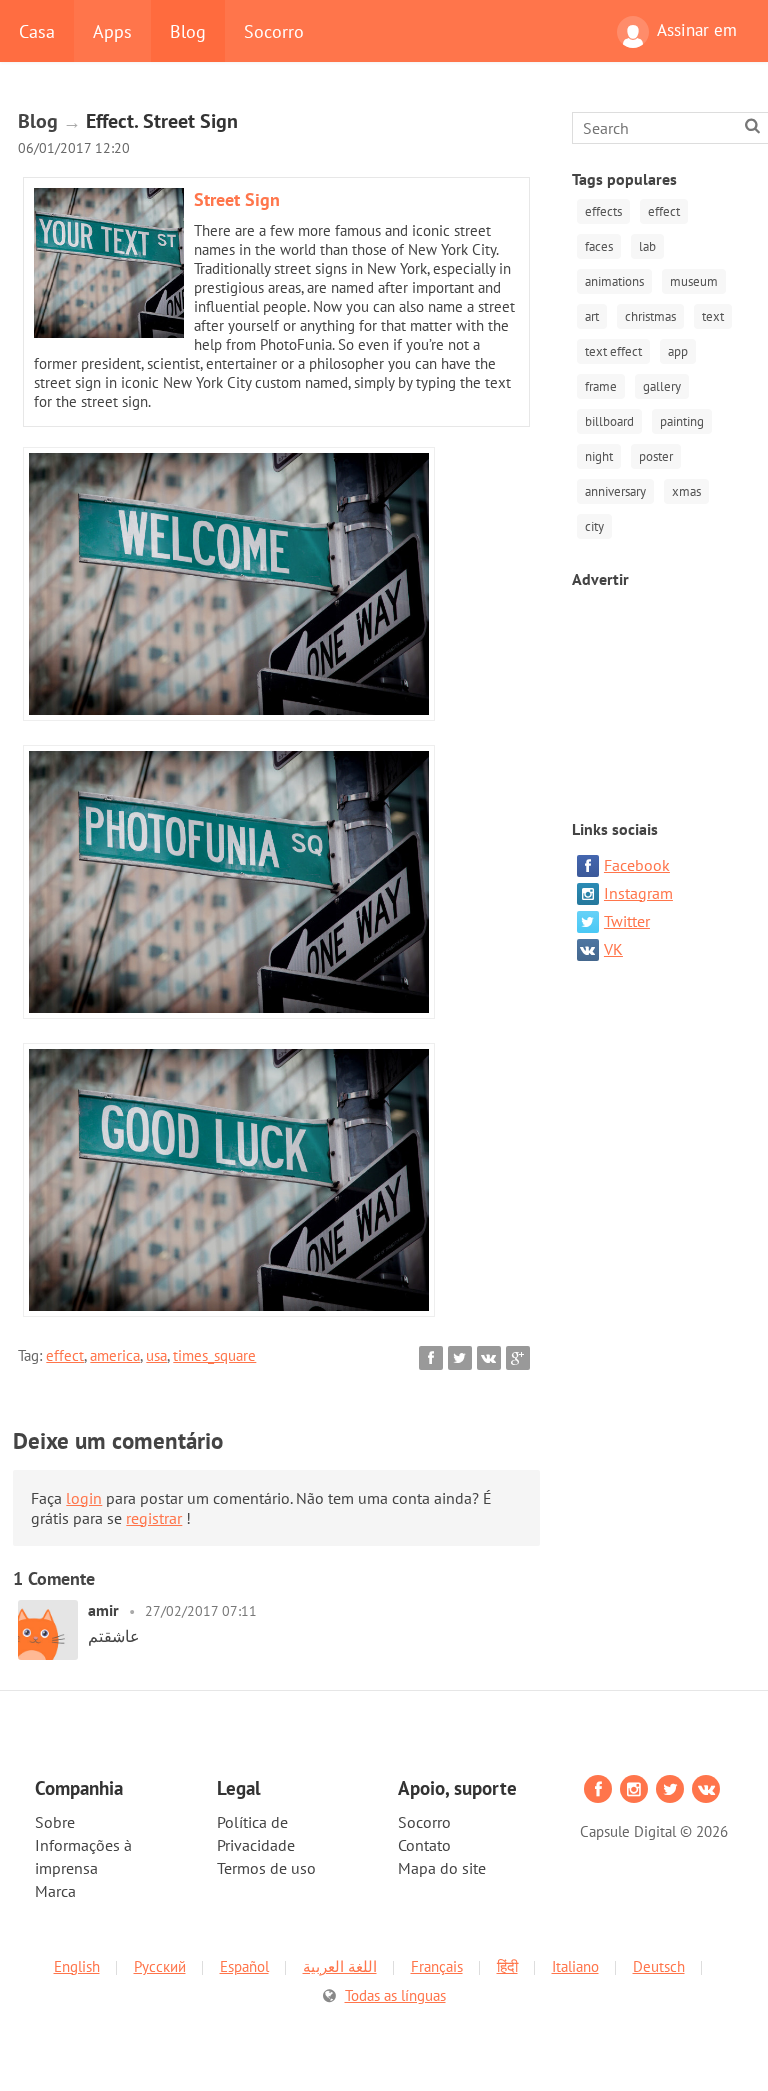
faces (599, 246)
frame (601, 386)
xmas (686, 491)
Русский (160, 1966)
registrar (154, 1518)
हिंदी (507, 1966)
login (84, 1498)
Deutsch (659, 1966)
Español (244, 1966)
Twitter (627, 921)
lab (647, 246)
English (77, 1966)
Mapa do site (442, 1868)
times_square (214, 1355)
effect (65, 1355)
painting (682, 421)
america (115, 1355)
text (713, 316)
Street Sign (237, 199)
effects (603, 211)
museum (694, 281)
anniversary (615, 491)
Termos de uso (266, 1868)
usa (156, 1355)
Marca (55, 1891)
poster (656, 456)
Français (437, 1966)
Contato (424, 1845)
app (678, 351)
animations (614, 281)
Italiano (575, 1966)
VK (613, 949)
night (599, 456)
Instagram (638, 893)
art (592, 316)
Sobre (55, 1822)
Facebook (637, 865)
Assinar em (697, 30)
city (594, 526)
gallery (662, 386)
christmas (650, 316)
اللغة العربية (340, 1966)
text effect (613, 351)
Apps (112, 31)
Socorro (274, 31)
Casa (37, 31)
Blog (188, 31)
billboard (609, 421)
